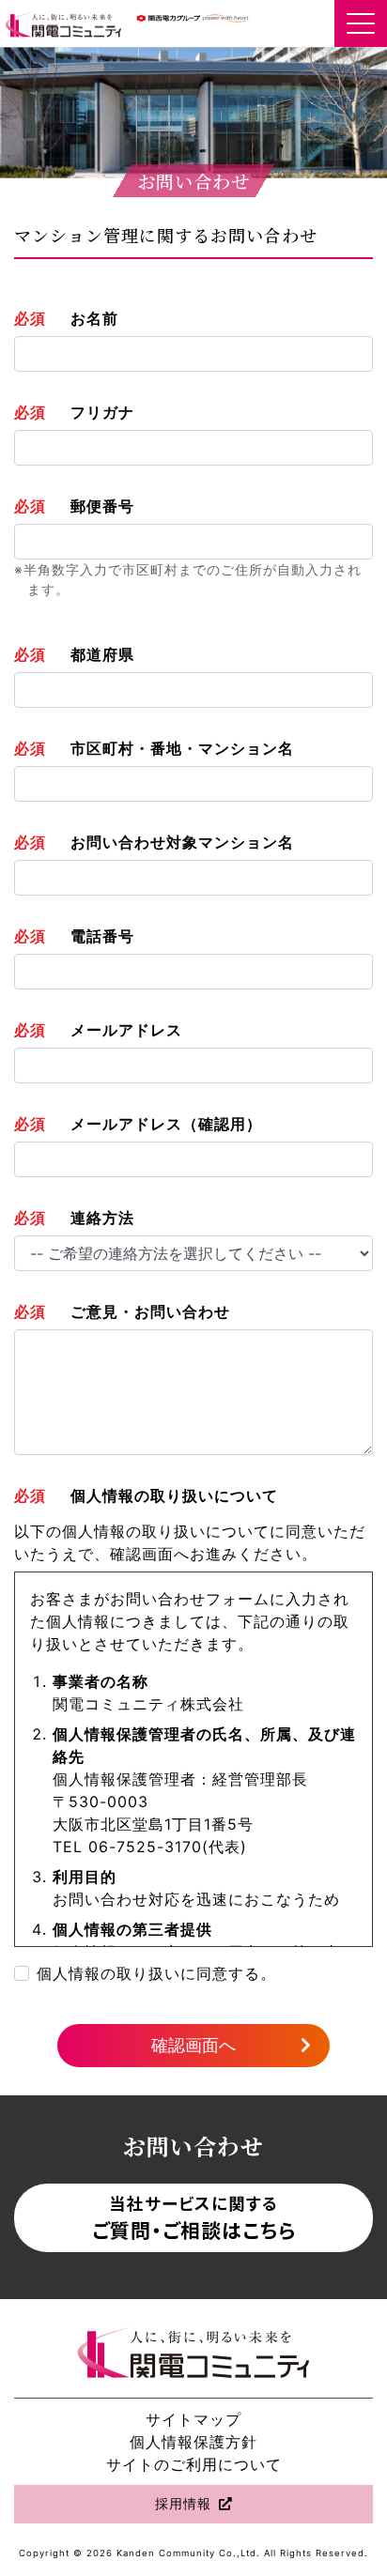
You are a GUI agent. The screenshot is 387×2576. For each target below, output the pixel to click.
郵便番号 (102, 506)
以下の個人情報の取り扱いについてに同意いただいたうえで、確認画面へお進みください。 (190, 1542)
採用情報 (183, 2504)
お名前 (94, 318)
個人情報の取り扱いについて (174, 1495)
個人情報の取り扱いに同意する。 (156, 1973)
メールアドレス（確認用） (166, 1124)
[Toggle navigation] (361, 23)
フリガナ (102, 412)
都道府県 (102, 654)
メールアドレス (126, 1030)
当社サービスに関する (194, 2217)
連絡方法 (102, 1218)
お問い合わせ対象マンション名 (182, 842)
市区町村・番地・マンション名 (182, 748)
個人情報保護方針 (193, 2442)
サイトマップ (193, 2419)
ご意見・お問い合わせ (150, 1311)
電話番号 (102, 936)
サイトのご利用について (194, 2464)
